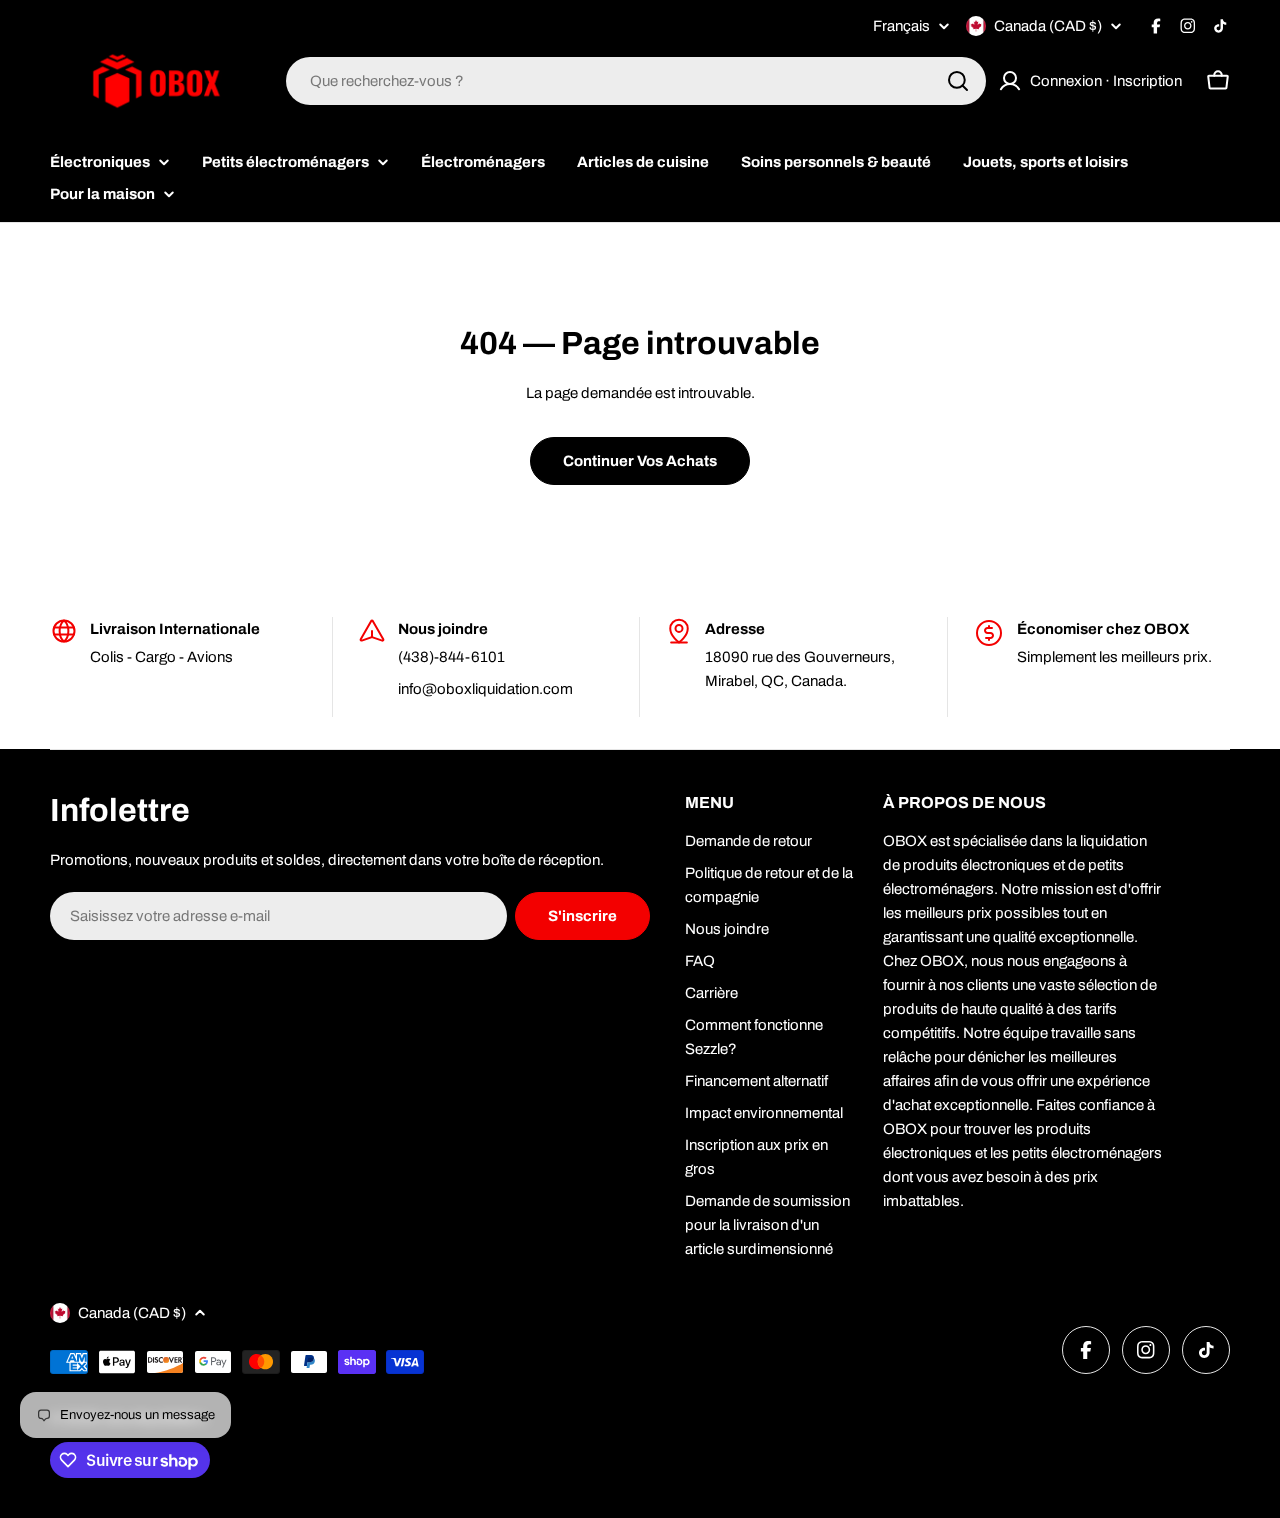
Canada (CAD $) (1048, 26)
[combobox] (636, 81)
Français (901, 26)
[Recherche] (958, 81)
